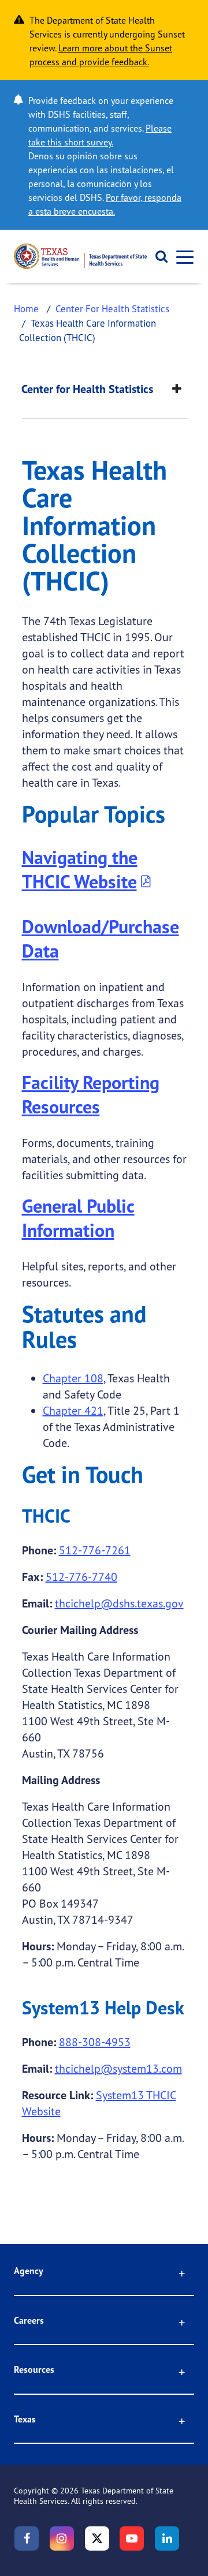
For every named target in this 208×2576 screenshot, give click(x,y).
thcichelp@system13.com (118, 2068)
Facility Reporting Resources (91, 1094)
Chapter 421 (73, 1410)
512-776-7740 (81, 1577)
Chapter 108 (73, 1378)
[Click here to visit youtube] (132, 2538)
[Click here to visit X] (97, 2538)
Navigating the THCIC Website (80, 869)
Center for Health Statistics (87, 389)
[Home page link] (80, 256)
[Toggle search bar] (157, 256)
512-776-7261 (95, 1550)
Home (26, 309)
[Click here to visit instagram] (62, 2538)
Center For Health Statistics (112, 309)
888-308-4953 (95, 2042)
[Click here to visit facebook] (27, 2538)
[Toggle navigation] (181, 257)
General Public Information (78, 1218)
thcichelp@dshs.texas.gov (119, 1603)
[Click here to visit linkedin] (167, 2538)
